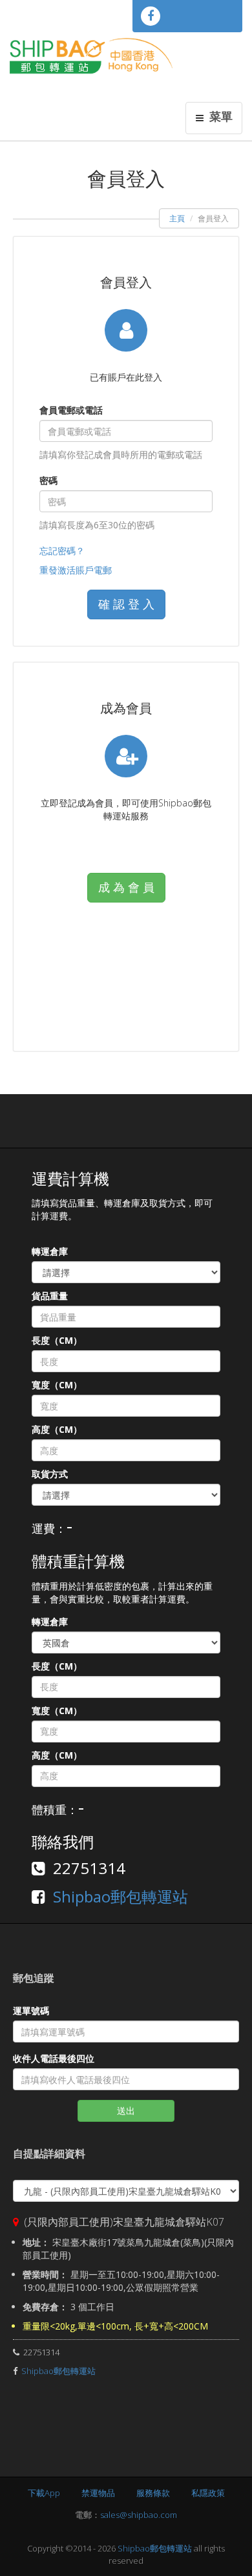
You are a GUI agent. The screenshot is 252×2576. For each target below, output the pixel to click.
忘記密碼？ (62, 551)
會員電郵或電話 (71, 410)
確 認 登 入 (126, 604)
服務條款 (153, 2493)
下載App (44, 2493)
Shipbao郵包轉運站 (121, 1896)
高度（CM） (57, 1429)
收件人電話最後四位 (54, 2058)
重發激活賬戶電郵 (76, 570)
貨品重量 (50, 1296)
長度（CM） (57, 1340)
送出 (126, 2111)
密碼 (48, 480)
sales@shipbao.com (139, 2515)
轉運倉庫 (50, 1251)
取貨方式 (50, 1474)
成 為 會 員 (126, 887)
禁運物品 (98, 2493)
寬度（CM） (57, 1385)
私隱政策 (208, 2493)
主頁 (177, 218)
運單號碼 (31, 2011)
